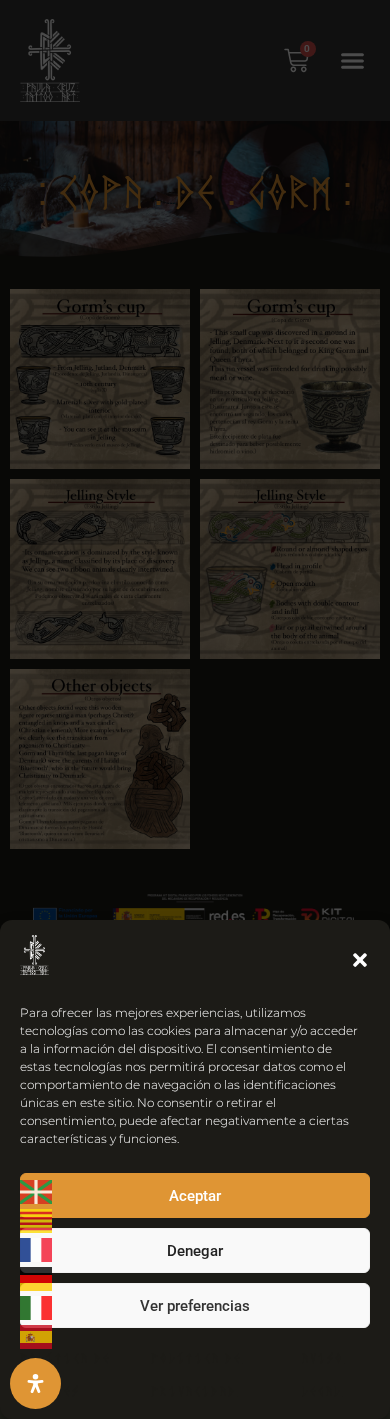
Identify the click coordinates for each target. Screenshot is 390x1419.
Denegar (195, 1251)
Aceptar (195, 1196)
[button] (360, 960)
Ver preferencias (195, 1306)
